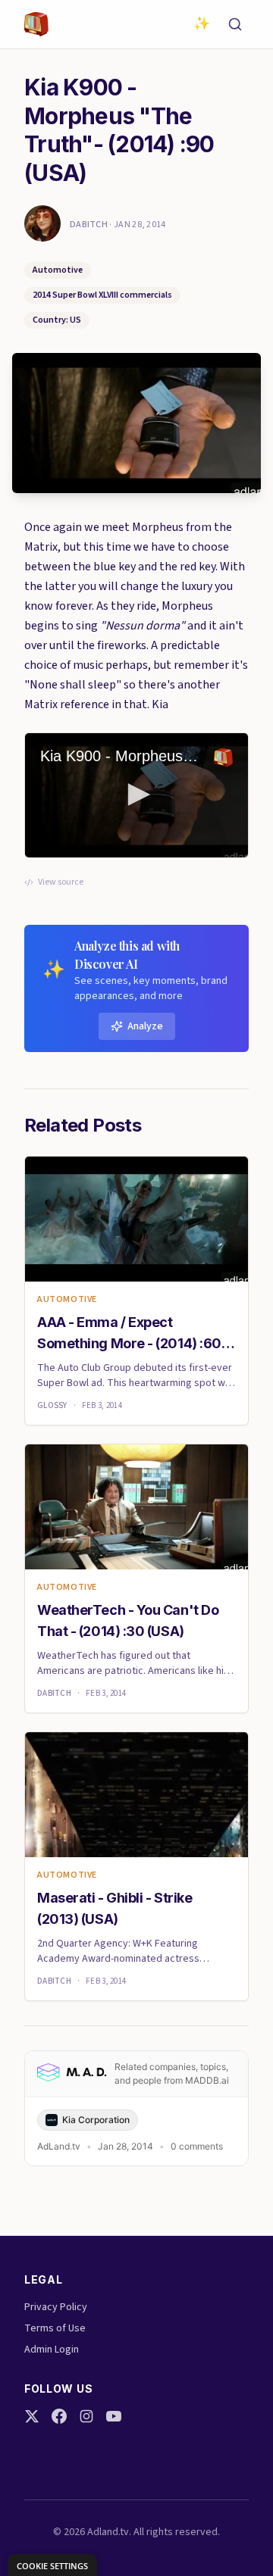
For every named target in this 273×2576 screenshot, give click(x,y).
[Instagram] (86, 2416)
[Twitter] (32, 2416)
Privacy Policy (56, 2307)
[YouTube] (114, 2416)
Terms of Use (55, 2328)
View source (61, 882)
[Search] (235, 24)
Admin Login (52, 2350)
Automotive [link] (67, 1300)
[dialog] (52, 2565)
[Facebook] (59, 2416)
